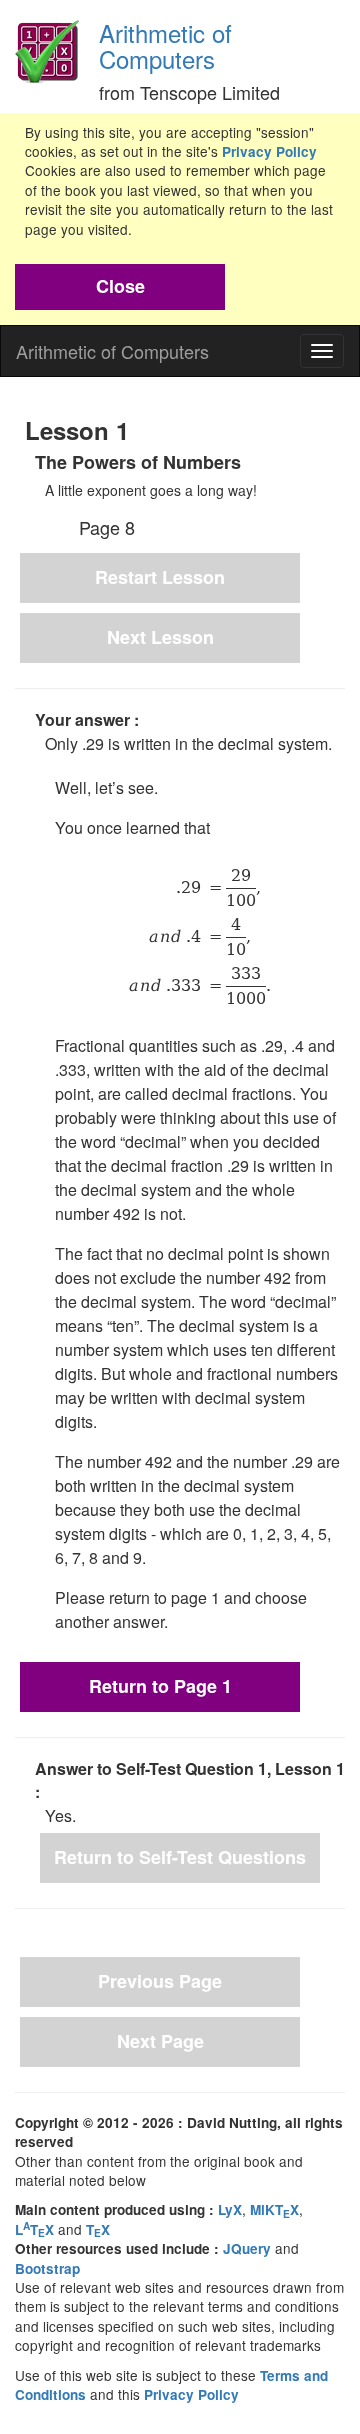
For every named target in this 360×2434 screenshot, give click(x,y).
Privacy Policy (269, 151)
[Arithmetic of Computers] (47, 45)
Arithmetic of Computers (165, 45)
